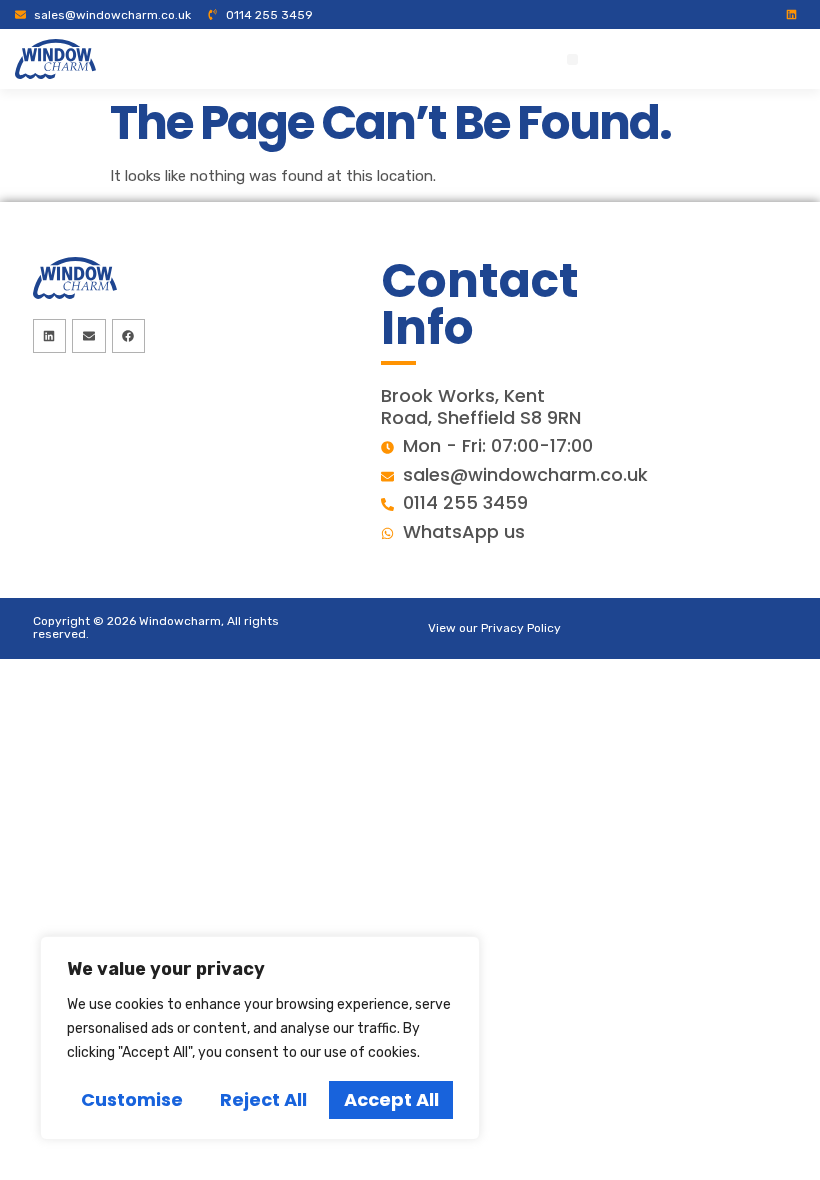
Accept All (391, 1099)
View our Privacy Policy (494, 628)
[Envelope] (89, 336)
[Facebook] (129, 336)
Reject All (263, 1099)
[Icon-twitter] (713, 14)
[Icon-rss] (765, 14)
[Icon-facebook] (687, 14)
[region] (260, 1038)
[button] (572, 59)
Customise (132, 1099)
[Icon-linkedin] (739, 14)
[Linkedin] (791, 14)
